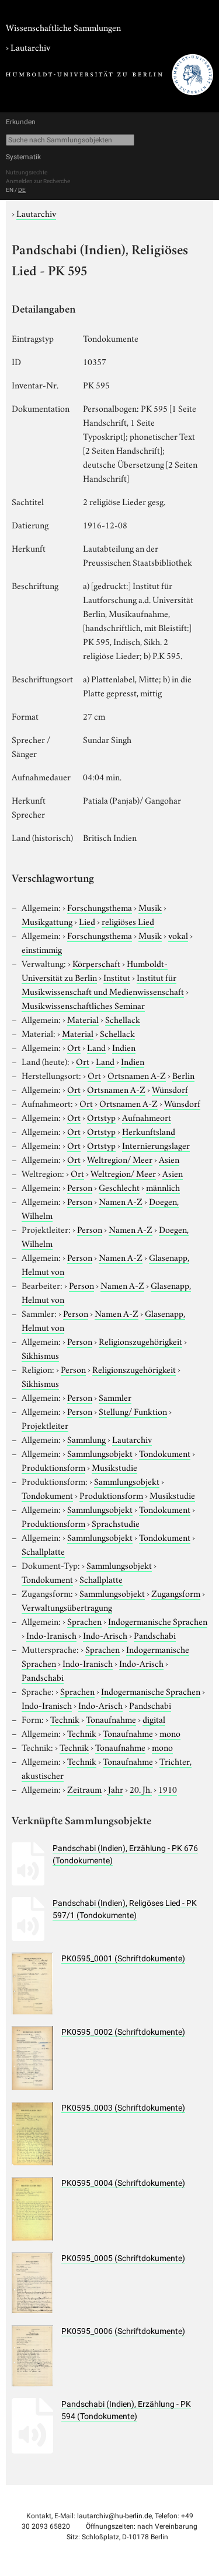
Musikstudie (114, 1467)
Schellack (123, 1019)
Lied (87, 921)
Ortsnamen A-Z (137, 1075)
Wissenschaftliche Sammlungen (63, 27)
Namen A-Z (121, 1201)
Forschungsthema (100, 907)
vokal (178, 935)
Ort (74, 1047)
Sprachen (84, 1621)
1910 (168, 1789)
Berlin (183, 1075)
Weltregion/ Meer (120, 1159)
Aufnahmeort (147, 1117)
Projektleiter (45, 1425)
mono (170, 1733)
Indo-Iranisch (51, 1635)
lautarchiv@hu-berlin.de (114, 2516)
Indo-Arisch (105, 1635)
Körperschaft (96, 963)
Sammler (115, 1397)
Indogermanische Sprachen (158, 1621)
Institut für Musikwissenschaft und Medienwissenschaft (103, 984)
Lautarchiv (30, 47)
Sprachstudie (116, 1523)
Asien (169, 1159)
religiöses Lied (128, 921)
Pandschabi (155, 1635)
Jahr (116, 1789)
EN (10, 190)
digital (154, 1719)
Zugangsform (176, 1593)
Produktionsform (53, 1467)
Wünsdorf (170, 1089)
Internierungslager (156, 1145)
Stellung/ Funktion (133, 1411)
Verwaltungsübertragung (67, 1607)
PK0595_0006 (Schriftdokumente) (123, 2331)
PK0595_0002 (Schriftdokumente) (123, 2032)
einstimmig (42, 949)
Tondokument (165, 1453)
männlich (163, 1187)
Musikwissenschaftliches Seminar (83, 1005)
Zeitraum (84, 1789)
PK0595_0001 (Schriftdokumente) (123, 1958)
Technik (65, 1719)
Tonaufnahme (111, 1719)
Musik (150, 907)
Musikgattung (47, 921)
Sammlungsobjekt (100, 1453)
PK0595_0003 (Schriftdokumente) (123, 2108)
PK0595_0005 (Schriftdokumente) (123, 2258)
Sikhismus (40, 1355)
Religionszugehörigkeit (140, 1341)
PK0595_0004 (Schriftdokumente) (123, 2183)
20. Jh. (141, 1789)
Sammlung (86, 1439)
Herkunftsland (149, 1131)
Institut (117, 977)
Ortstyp (101, 1117)
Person (80, 1187)
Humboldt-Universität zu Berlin (95, 970)
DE (22, 190)
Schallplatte (43, 1551)
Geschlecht (119, 1187)
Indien (124, 1047)
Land (96, 1047)
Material (83, 1019)
